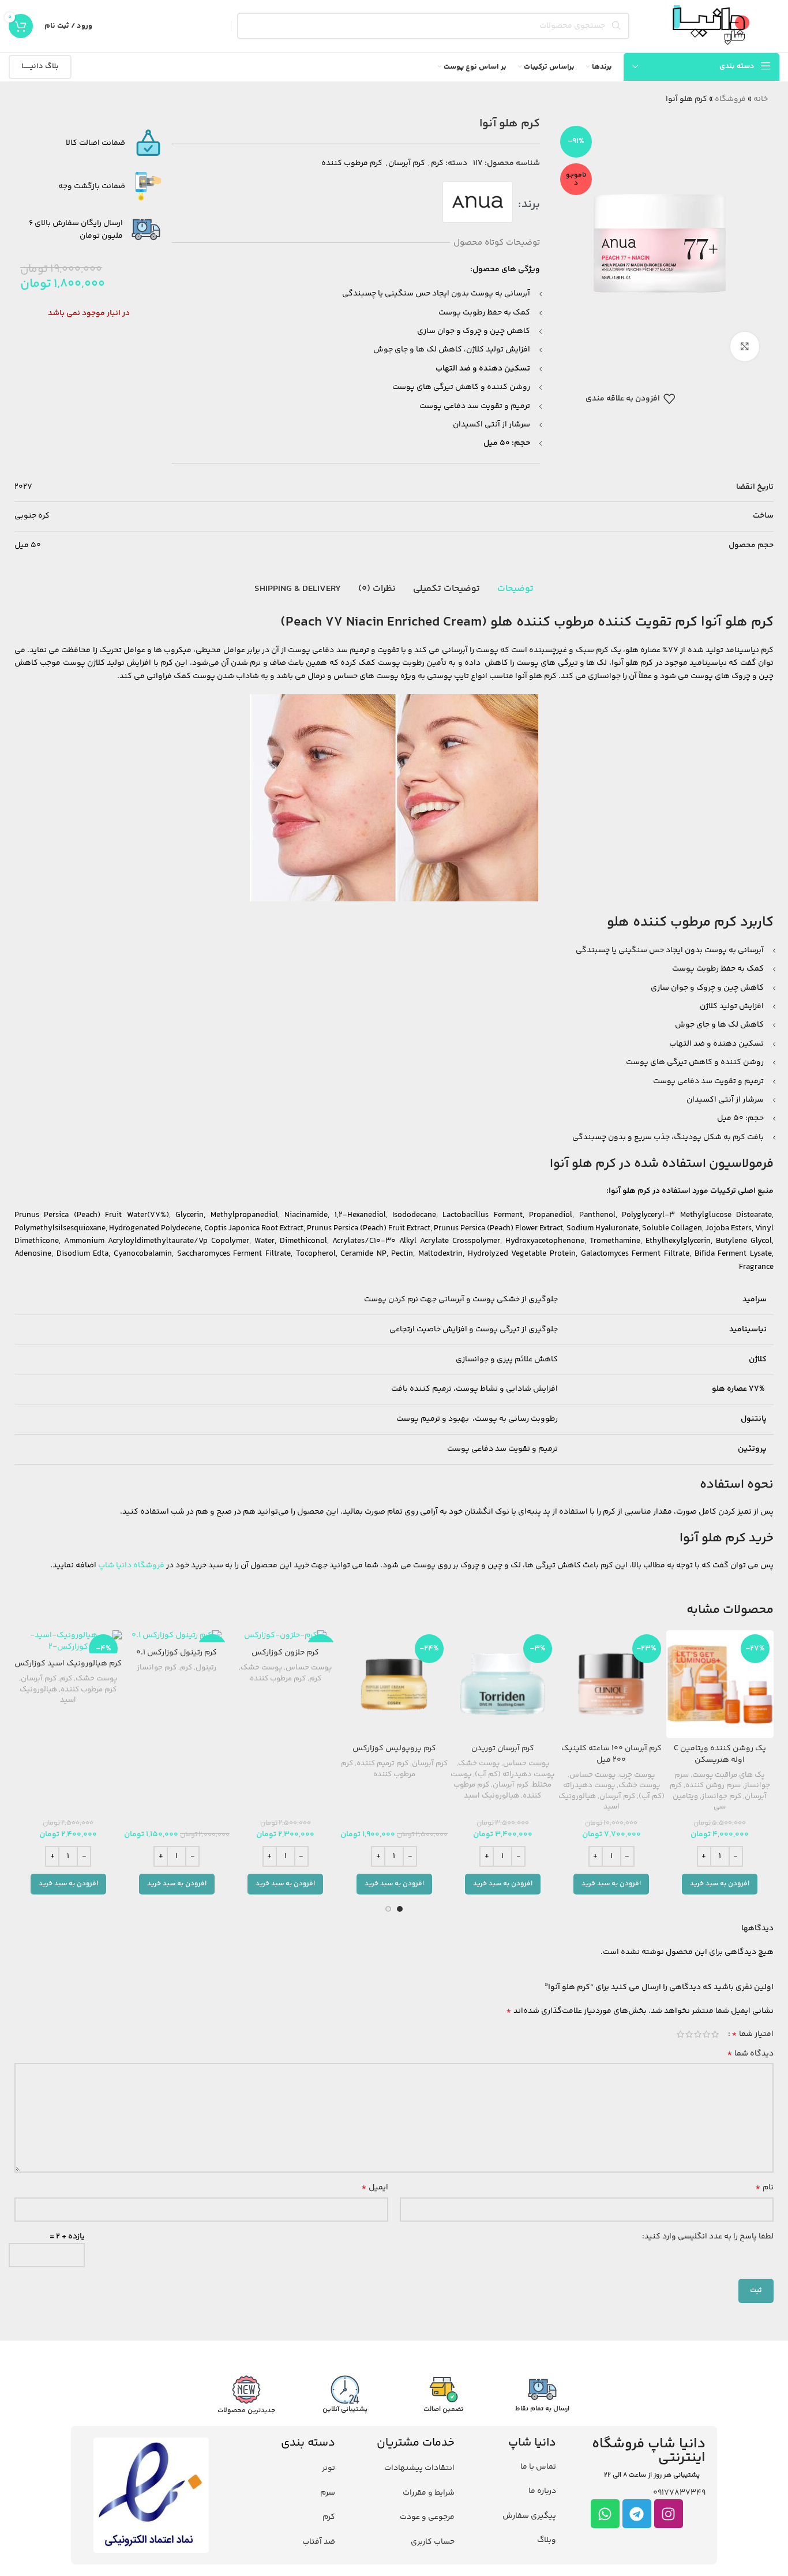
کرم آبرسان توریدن (503, 1748)
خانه (761, 99)
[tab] (515, 589)
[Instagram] (669, 2514)
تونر (329, 2468)
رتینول (206, 1668)
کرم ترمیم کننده (382, 1763)
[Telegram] (637, 2514)
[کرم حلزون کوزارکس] (286, 1636)
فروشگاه (730, 99)
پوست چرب (637, 1775)
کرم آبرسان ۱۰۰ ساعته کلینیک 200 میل (611, 1754)
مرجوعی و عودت (427, 2517)
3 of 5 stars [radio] (698, 2034)
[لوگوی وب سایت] (710, 26)
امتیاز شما (753, 2034)
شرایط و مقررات (429, 2493)
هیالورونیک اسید (589, 1802)
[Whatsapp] (605, 2514)
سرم (328, 2493)
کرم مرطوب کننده (352, 163)
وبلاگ (547, 2540)
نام (764, 2188)
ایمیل (375, 2188)
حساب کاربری (433, 2542)
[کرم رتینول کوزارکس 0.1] (177, 1636)
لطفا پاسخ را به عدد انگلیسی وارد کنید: (708, 2237)
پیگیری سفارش (529, 2516)
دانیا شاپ (532, 2443)
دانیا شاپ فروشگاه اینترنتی (649, 2451)
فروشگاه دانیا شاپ (131, 1566)
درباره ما (542, 2491)
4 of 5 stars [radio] (689, 2034)
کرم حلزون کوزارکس (285, 1653)
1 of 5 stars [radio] (715, 2034)
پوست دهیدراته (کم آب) (515, 1774)
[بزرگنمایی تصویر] (745, 346)
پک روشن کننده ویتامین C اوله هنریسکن (720, 1754)
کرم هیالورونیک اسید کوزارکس (68, 1664)
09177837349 (679, 2493)
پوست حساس (592, 1775)
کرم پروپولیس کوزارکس (394, 1748)
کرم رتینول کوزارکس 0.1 (177, 1653)
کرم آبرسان (407, 163)
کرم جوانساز (721, 1796)
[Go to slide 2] (388, 1909)
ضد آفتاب (319, 2542)
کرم (437, 163)
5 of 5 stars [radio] (680, 2034)
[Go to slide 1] (400, 1909)
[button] (720, 1884)
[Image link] (151, 2495)
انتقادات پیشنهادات (419, 2468)
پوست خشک (639, 1785)
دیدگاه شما (750, 2054)
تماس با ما (538, 2467)
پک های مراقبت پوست (729, 1775)
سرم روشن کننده (713, 1785)
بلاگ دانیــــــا (40, 66)
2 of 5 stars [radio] (706, 2034)
